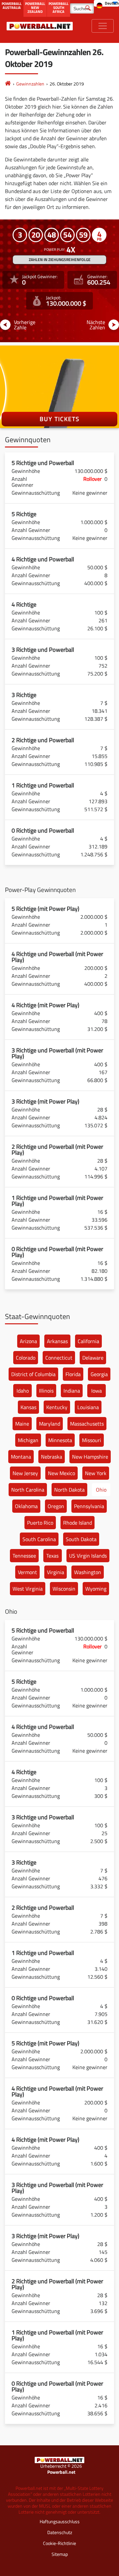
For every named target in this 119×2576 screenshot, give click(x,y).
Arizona (28, 1341)
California (88, 1341)
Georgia (99, 1374)
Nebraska (52, 1457)
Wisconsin (64, 1589)
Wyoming (96, 1589)
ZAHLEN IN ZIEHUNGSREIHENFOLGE (60, 260)
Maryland (50, 1424)
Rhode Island (78, 1523)
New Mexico (61, 1473)
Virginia (56, 1572)
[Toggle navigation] (103, 26)
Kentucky (57, 1407)
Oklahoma (26, 1506)
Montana (21, 1457)
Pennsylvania (89, 1506)
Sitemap (60, 2554)
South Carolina (39, 1539)
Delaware (93, 1358)
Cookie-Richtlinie (59, 2543)
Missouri (92, 1440)
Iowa (97, 1391)
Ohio (101, 1490)
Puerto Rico (40, 1523)
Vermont (27, 1572)
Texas (52, 1556)
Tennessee (24, 1556)
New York (96, 1473)
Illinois (46, 1391)
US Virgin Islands (88, 1556)
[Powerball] (8, 84)
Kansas (28, 1407)
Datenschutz (60, 2532)
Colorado (26, 1358)
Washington (88, 1572)
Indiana (72, 1391)
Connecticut (59, 1358)
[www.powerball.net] (40, 26)
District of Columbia (33, 1374)
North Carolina (28, 1490)
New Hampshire (90, 1457)
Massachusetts (87, 1424)
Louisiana (88, 1407)
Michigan (28, 1440)
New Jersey (25, 1473)
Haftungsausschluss (60, 2521)
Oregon (56, 1506)
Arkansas (57, 1341)
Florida (73, 1374)
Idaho (23, 1391)
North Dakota (69, 1490)
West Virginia (28, 1589)
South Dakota (81, 1539)
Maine (22, 1424)
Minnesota (60, 1440)
